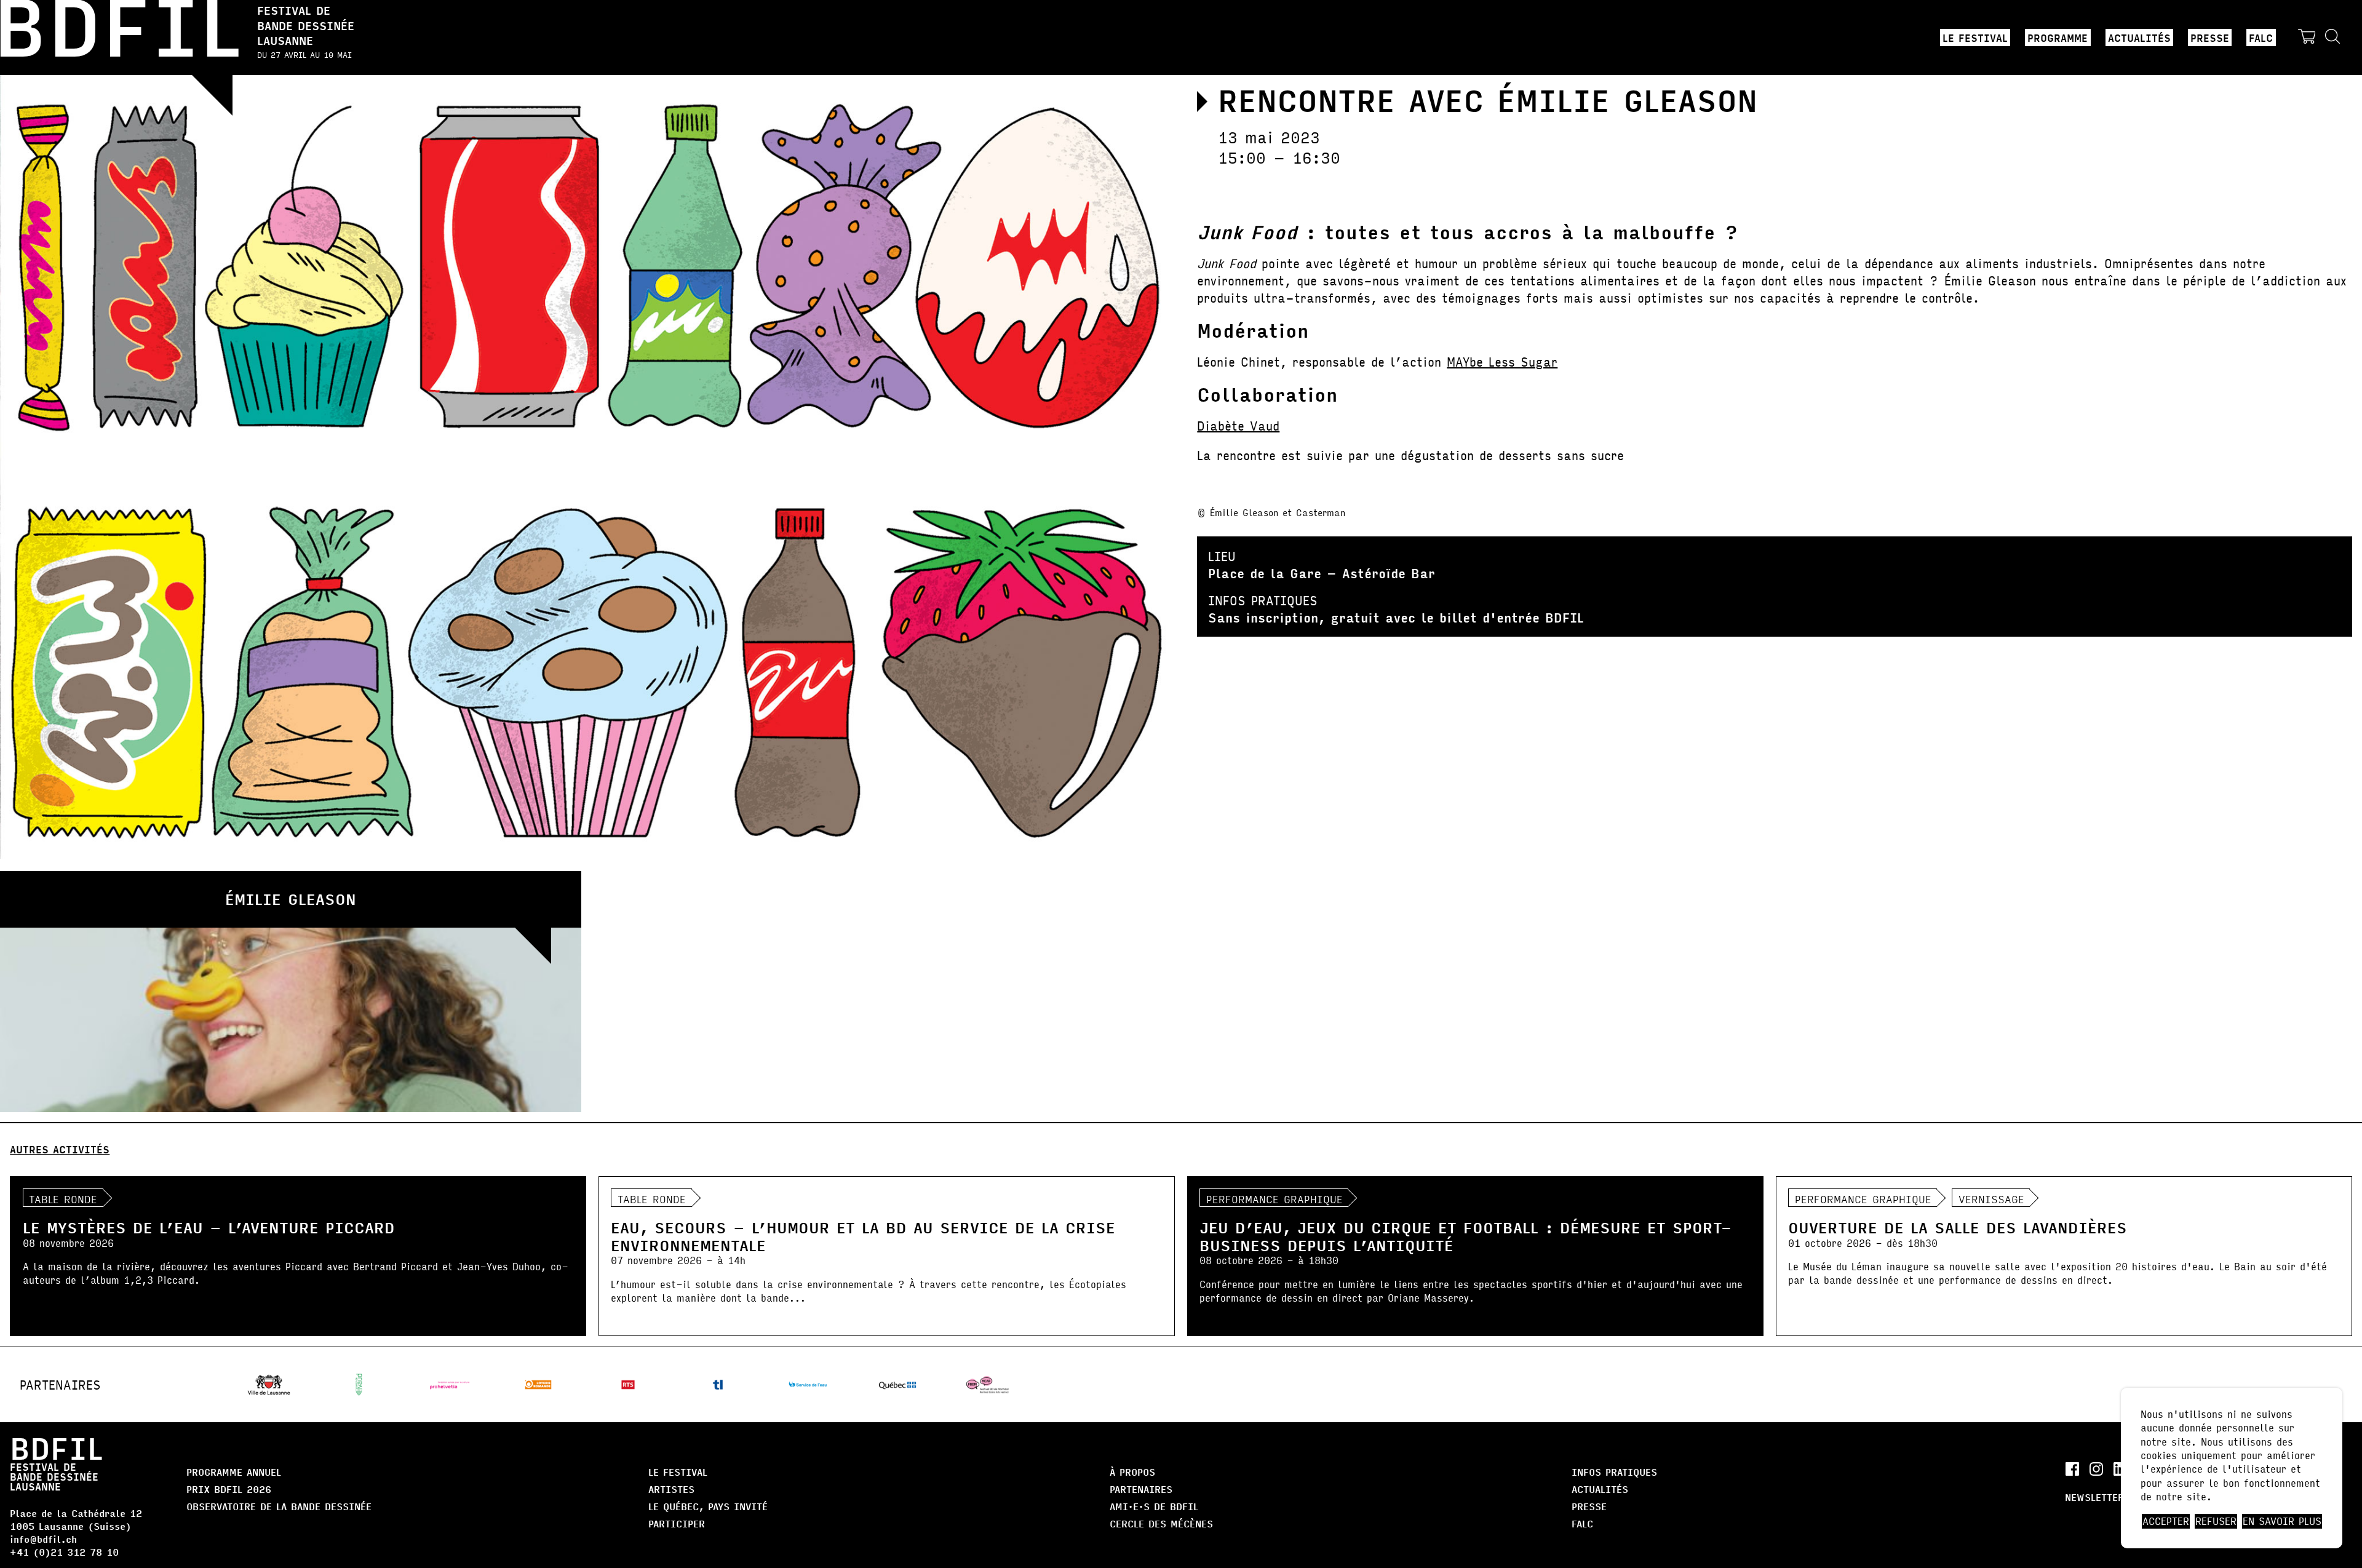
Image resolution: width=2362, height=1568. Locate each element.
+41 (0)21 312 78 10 (64, 1552)
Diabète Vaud (1238, 425)
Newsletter (2094, 1497)
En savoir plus (2282, 1521)
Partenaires (1141, 1489)
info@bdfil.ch (43, 1539)
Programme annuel (234, 1472)
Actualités (2139, 38)
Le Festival (1975, 38)
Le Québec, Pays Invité (708, 1506)
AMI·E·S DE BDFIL (1154, 1506)
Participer (677, 1523)
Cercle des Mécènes (1161, 1523)
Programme (2058, 38)
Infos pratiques (1614, 1472)
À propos (1132, 1472)
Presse (2210, 38)
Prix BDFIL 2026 (229, 1489)
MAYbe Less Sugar (1502, 361)
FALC (2261, 38)
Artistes (671, 1489)
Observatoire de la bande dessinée (279, 1506)
